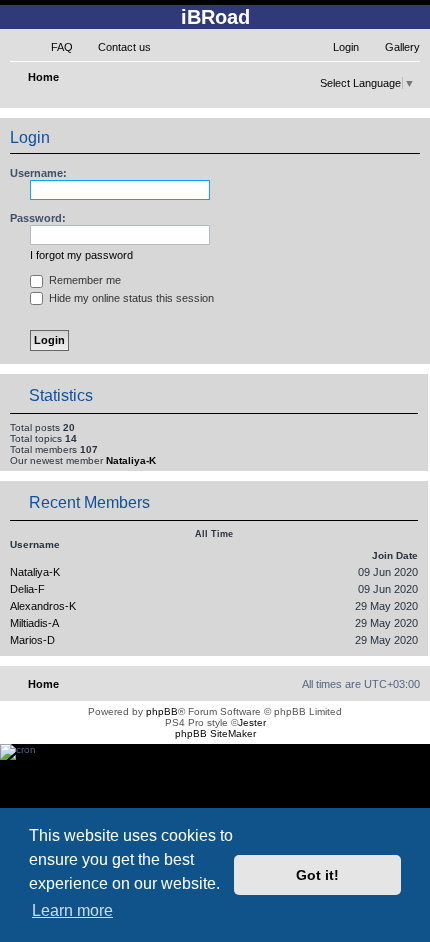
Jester (252, 722)
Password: (38, 218)
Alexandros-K (43, 606)
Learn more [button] (72, 910)
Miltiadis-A (34, 623)
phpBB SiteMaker (215, 733)
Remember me (83, 280)
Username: (38, 173)
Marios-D (32, 640)
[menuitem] (53, 47)
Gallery (402, 47)
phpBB (162, 711)
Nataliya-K (131, 460)
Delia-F (27, 589)
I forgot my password (81, 255)
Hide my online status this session (130, 298)
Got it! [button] (317, 875)
